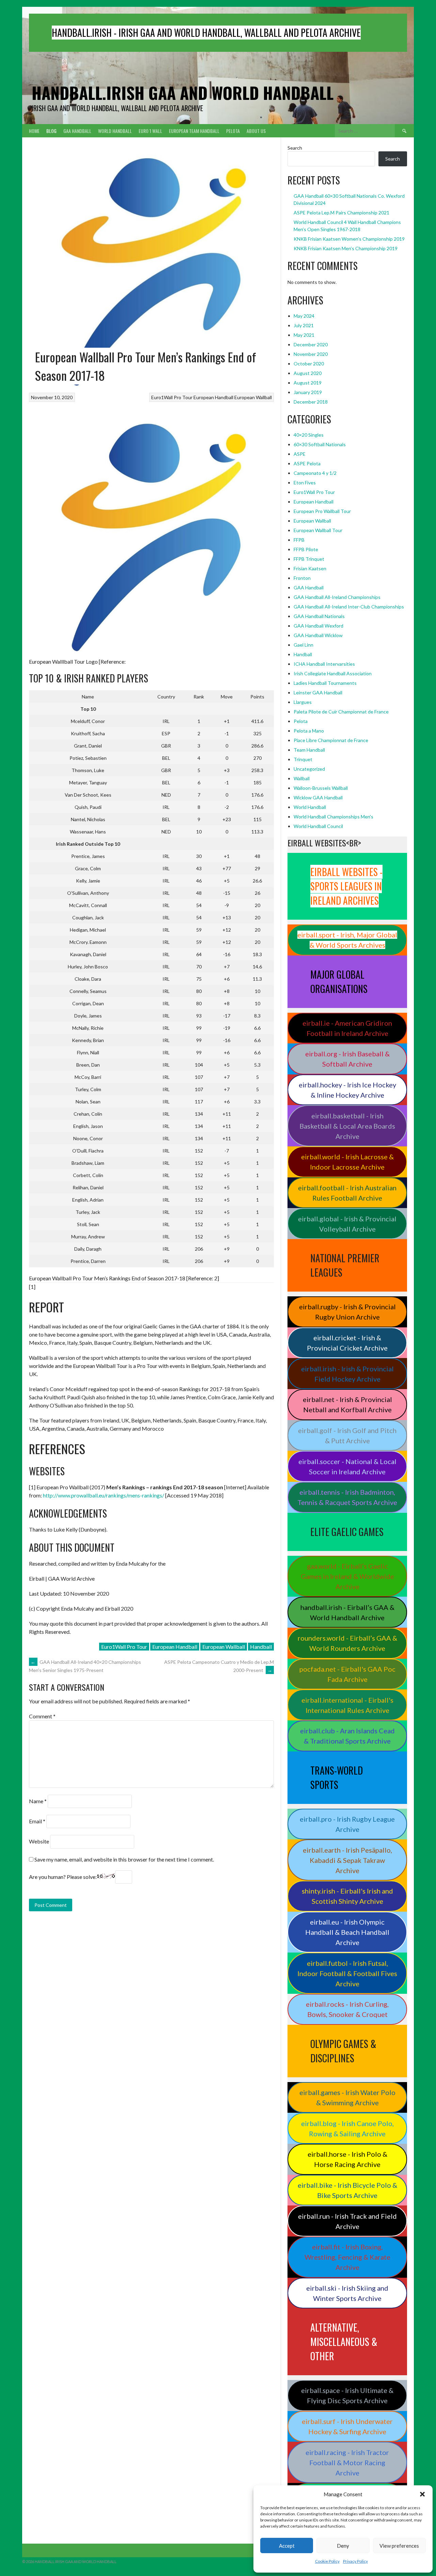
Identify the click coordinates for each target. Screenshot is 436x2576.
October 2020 (309, 364)
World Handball (115, 131)
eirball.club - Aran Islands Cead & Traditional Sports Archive (347, 1736)
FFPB (299, 540)
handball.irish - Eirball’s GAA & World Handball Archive (347, 1612)
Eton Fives (305, 483)
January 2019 (308, 392)
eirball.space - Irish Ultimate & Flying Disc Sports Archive (347, 2395)
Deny (343, 2546)
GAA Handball (77, 131)
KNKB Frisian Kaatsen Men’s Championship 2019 (346, 248)
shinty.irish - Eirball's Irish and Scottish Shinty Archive (347, 1896)
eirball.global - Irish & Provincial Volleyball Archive (347, 1224)
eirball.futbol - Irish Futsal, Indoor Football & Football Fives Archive (347, 1973)
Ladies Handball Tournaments (325, 683)
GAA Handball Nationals (319, 616)
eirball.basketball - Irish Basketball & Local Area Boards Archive (347, 1126)
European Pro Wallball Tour (322, 511)
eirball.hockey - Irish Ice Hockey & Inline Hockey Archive (347, 1090)
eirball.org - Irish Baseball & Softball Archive (347, 1059)
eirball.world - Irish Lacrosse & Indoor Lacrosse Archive (347, 1162)
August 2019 (308, 383)
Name (38, 1801)
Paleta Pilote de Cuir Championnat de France (341, 712)
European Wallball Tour (318, 530)
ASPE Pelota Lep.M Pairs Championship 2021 (341, 213)
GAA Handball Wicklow (318, 635)
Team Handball (309, 750)
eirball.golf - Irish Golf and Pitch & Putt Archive (347, 1435)
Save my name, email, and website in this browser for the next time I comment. (124, 1859)
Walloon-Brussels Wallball (321, 788)
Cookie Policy (327, 2561)
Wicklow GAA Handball (318, 797)
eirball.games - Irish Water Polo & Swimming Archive (347, 2097)
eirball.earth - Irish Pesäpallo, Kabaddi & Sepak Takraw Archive (347, 1860)
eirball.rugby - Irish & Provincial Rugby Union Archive (347, 1312)
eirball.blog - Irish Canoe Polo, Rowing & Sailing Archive (347, 2128)
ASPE (300, 454)
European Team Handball (194, 131)
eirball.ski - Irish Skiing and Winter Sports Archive (347, 2293)
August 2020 (308, 373)
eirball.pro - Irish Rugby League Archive (347, 1824)
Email (37, 1821)
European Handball (213, 397)
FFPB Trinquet (309, 559)
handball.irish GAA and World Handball (183, 93)
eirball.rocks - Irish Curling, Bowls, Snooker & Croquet (347, 2009)
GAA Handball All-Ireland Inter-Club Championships (349, 607)
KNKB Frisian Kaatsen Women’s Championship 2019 (349, 239)
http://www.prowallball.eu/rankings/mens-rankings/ (104, 1495)
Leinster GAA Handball (318, 692)
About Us (256, 131)
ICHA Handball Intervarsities (324, 664)
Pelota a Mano (309, 731)
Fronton (302, 578)
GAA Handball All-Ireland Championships (337, 597)
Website (39, 1841)
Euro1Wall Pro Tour (172, 397)
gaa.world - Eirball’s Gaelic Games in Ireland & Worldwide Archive (347, 1576)
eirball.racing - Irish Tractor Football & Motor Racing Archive (347, 2462)
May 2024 (304, 316)
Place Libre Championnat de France (331, 740)
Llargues (303, 702)
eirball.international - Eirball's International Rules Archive (347, 1705)
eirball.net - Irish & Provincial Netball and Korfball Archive (347, 1404)
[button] (422, 2494)
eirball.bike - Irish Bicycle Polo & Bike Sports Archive (347, 2190)
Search (295, 148)
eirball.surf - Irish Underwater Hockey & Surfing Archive (347, 2426)
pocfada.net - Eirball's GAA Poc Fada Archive (347, 1674)
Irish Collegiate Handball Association (333, 673)
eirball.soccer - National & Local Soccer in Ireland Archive (347, 1466)
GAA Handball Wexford (318, 626)
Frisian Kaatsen (310, 568)
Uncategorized (309, 769)
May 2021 (304, 335)
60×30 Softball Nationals (320, 444)
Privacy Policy (355, 2561)
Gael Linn (303, 645)
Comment (42, 1716)
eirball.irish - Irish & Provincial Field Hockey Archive (347, 1374)
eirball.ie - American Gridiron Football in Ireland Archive (347, 1028)
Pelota (233, 131)
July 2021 (304, 325)
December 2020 (311, 344)
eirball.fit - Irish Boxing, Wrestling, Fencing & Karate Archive (347, 2257)
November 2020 (311, 354)
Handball (261, 1647)
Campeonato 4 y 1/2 (315, 473)
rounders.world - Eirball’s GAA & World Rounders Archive (347, 1643)
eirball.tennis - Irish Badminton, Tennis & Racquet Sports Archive (347, 1497)
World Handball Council (318, 826)
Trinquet (303, 759)
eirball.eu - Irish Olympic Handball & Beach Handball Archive (347, 1932)
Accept (287, 2546)
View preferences (399, 2546)
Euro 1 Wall (150, 131)
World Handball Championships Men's (333, 817)
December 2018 (311, 402)
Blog (51, 131)
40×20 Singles (309, 435)
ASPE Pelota (307, 463)
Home (34, 131)
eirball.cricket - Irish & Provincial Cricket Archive (347, 1343)
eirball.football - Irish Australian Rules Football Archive (347, 1193)
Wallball (302, 778)
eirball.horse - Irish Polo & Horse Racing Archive (347, 2159)
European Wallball (253, 397)
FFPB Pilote (306, 549)
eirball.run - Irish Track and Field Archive (347, 2221)
